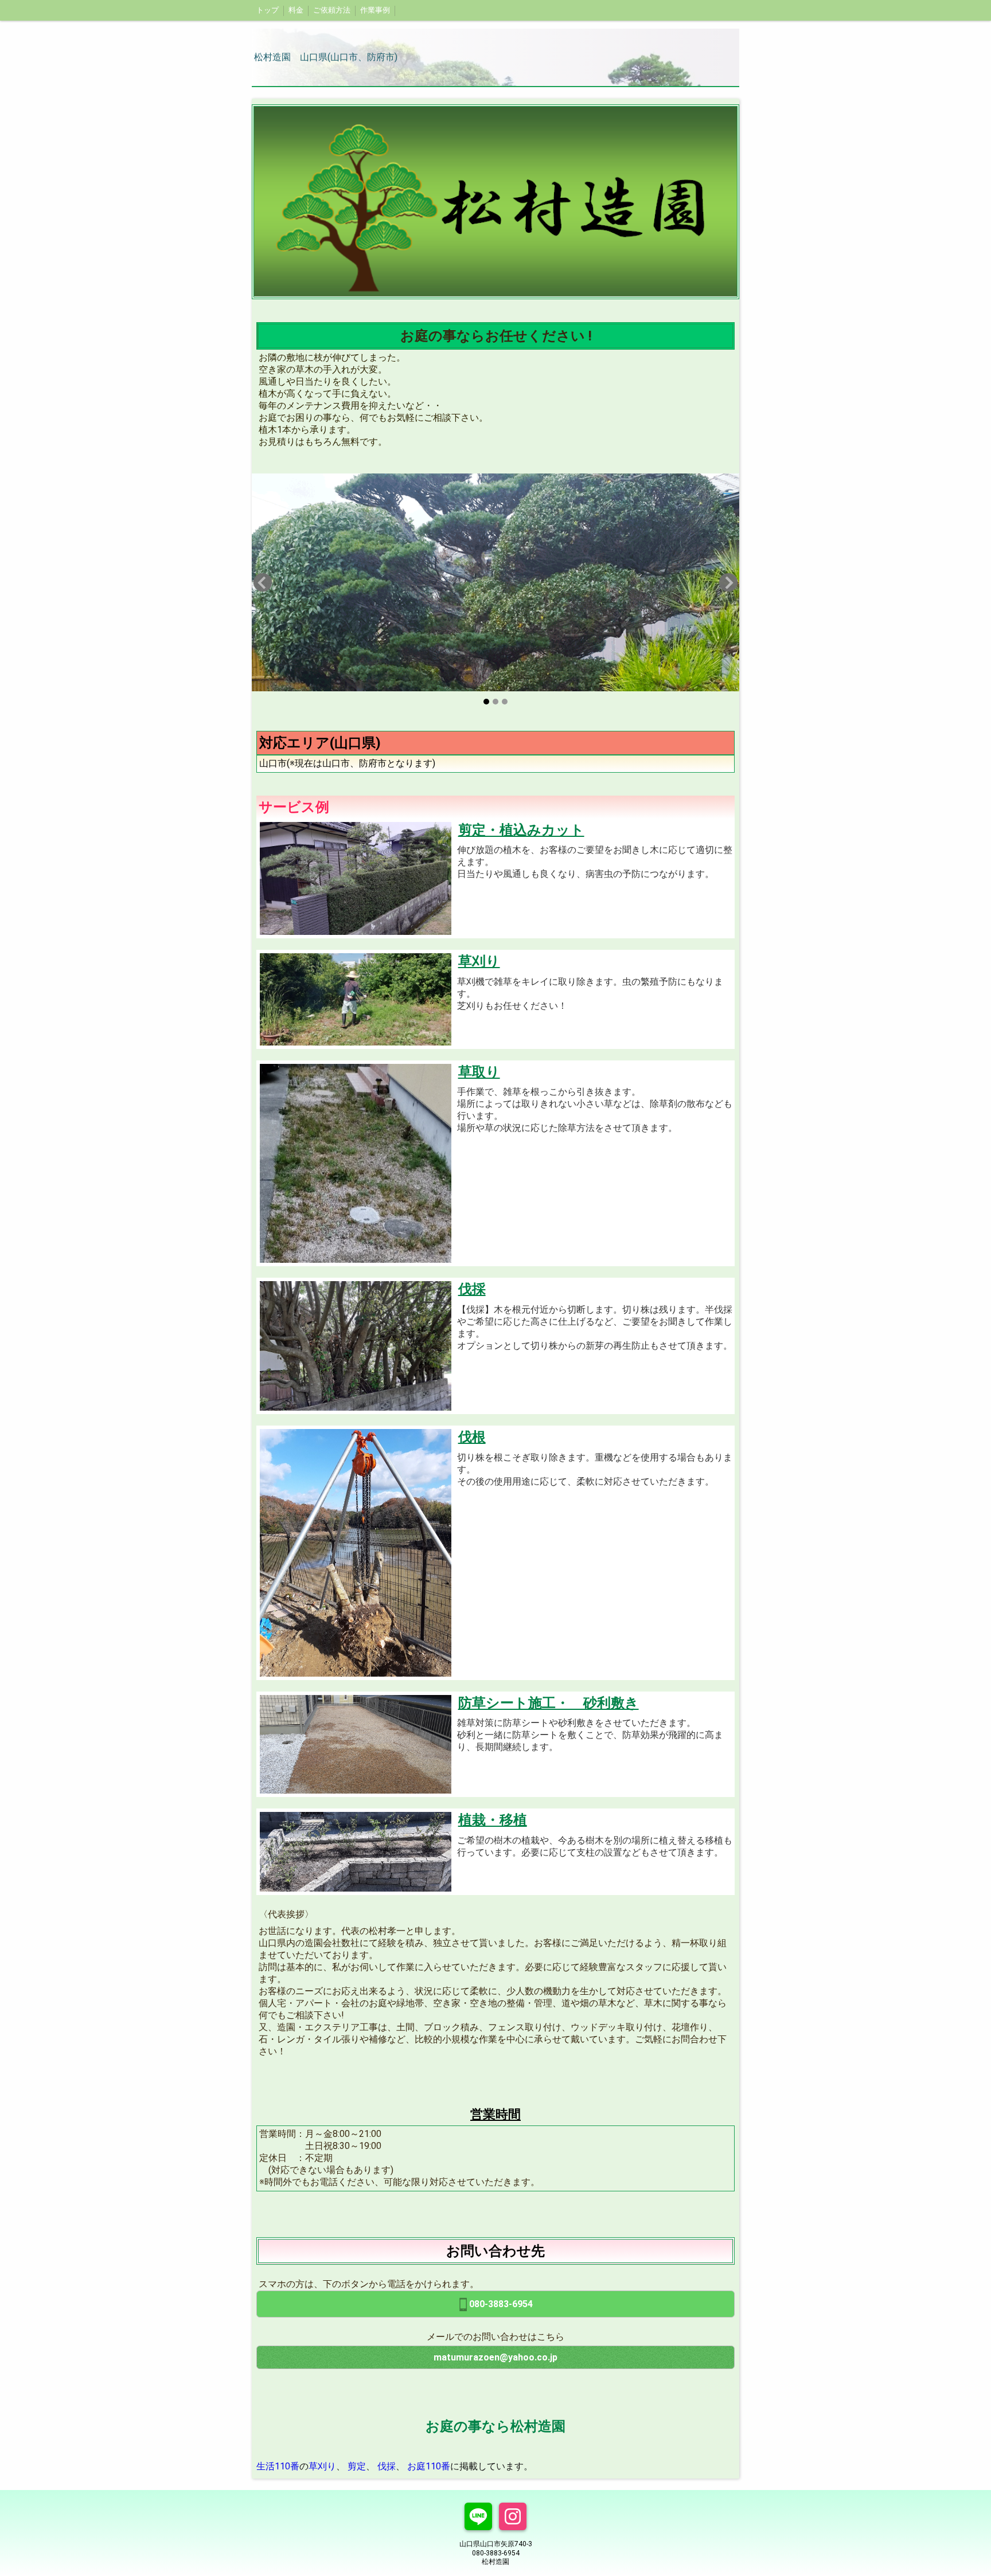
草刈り (322, 2466)
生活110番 (278, 2466)
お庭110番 (429, 2466)
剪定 (357, 2466)
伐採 (387, 2466)
